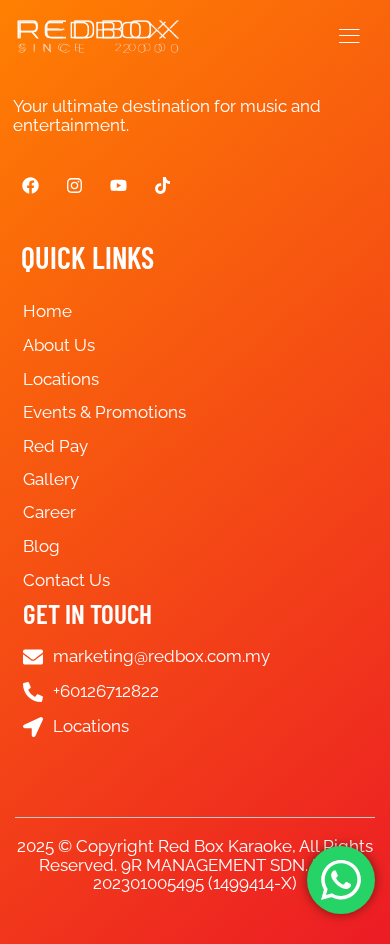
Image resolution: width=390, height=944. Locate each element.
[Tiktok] (162, 186)
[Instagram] (74, 186)
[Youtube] (118, 186)
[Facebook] (30, 186)
